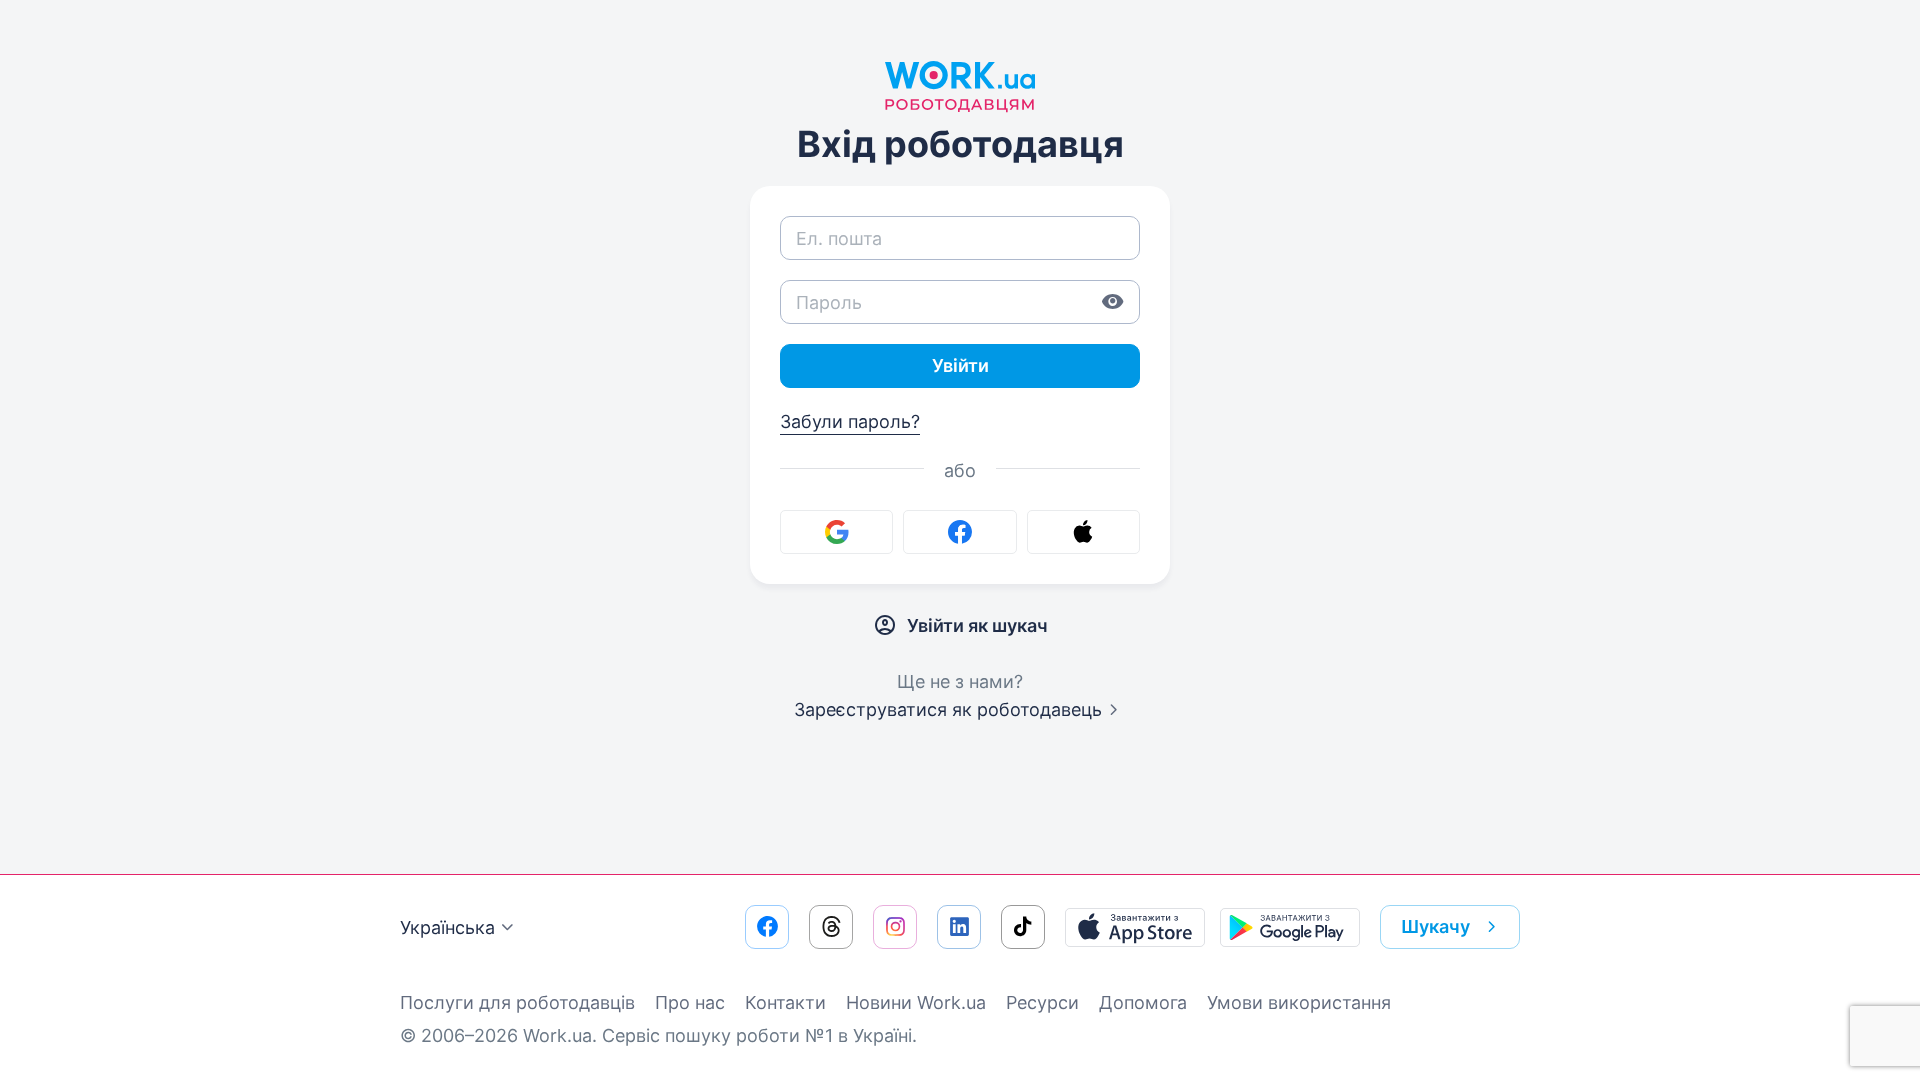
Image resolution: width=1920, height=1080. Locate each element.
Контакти (785, 1002)
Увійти (960, 365)
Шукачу (1435, 926)
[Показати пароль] (1113, 302)
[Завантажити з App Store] (1135, 927)
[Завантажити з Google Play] (1290, 927)
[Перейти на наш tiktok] (1023, 927)
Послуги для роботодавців (517, 1002)
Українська (447, 927)
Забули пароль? (850, 421)
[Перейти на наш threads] (831, 927)
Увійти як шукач (977, 625)
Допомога (1143, 1002)
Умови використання (1299, 1002)
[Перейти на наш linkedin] (959, 927)
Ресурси (1042, 1002)
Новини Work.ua (916, 1002)
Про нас (690, 1002)
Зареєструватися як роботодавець (948, 709)
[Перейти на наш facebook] (767, 927)
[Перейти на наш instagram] (895, 927)
